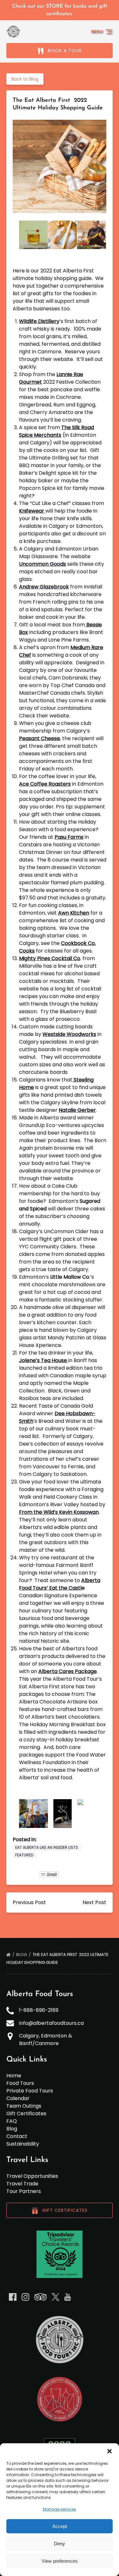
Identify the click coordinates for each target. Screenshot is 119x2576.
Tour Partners (24, 2191)
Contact (17, 2136)
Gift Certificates (26, 2113)
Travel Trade (22, 2184)
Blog (22, 1955)
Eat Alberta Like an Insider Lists (47, 1847)
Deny (60, 2544)
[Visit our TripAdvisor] (40, 2297)
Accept (60, 2526)
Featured (24, 1855)
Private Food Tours (30, 2091)
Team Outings (24, 2106)
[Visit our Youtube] (68, 2297)
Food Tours (20, 2083)
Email (52, 1874)
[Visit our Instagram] (25, 2297)
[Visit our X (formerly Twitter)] (56, 2297)
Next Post (94, 1902)
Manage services (60, 2509)
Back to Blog (25, 79)
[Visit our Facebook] (13, 2297)
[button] (109, 2451)
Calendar (18, 2098)
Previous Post (29, 1902)
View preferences (60, 2561)
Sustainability (23, 2144)
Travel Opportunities (32, 2176)
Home (14, 2076)
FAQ (12, 2121)
